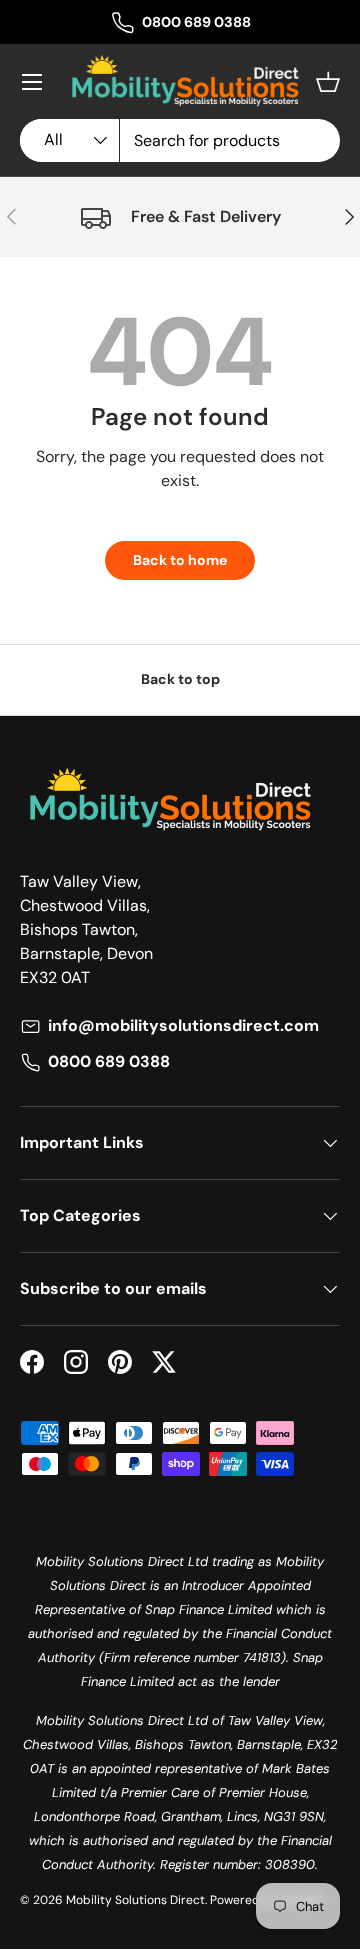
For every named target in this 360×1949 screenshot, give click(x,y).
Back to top (180, 679)
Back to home (180, 560)
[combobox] (180, 140)
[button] (328, 82)
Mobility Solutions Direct (135, 1900)
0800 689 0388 (196, 22)
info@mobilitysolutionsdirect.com (183, 1025)
